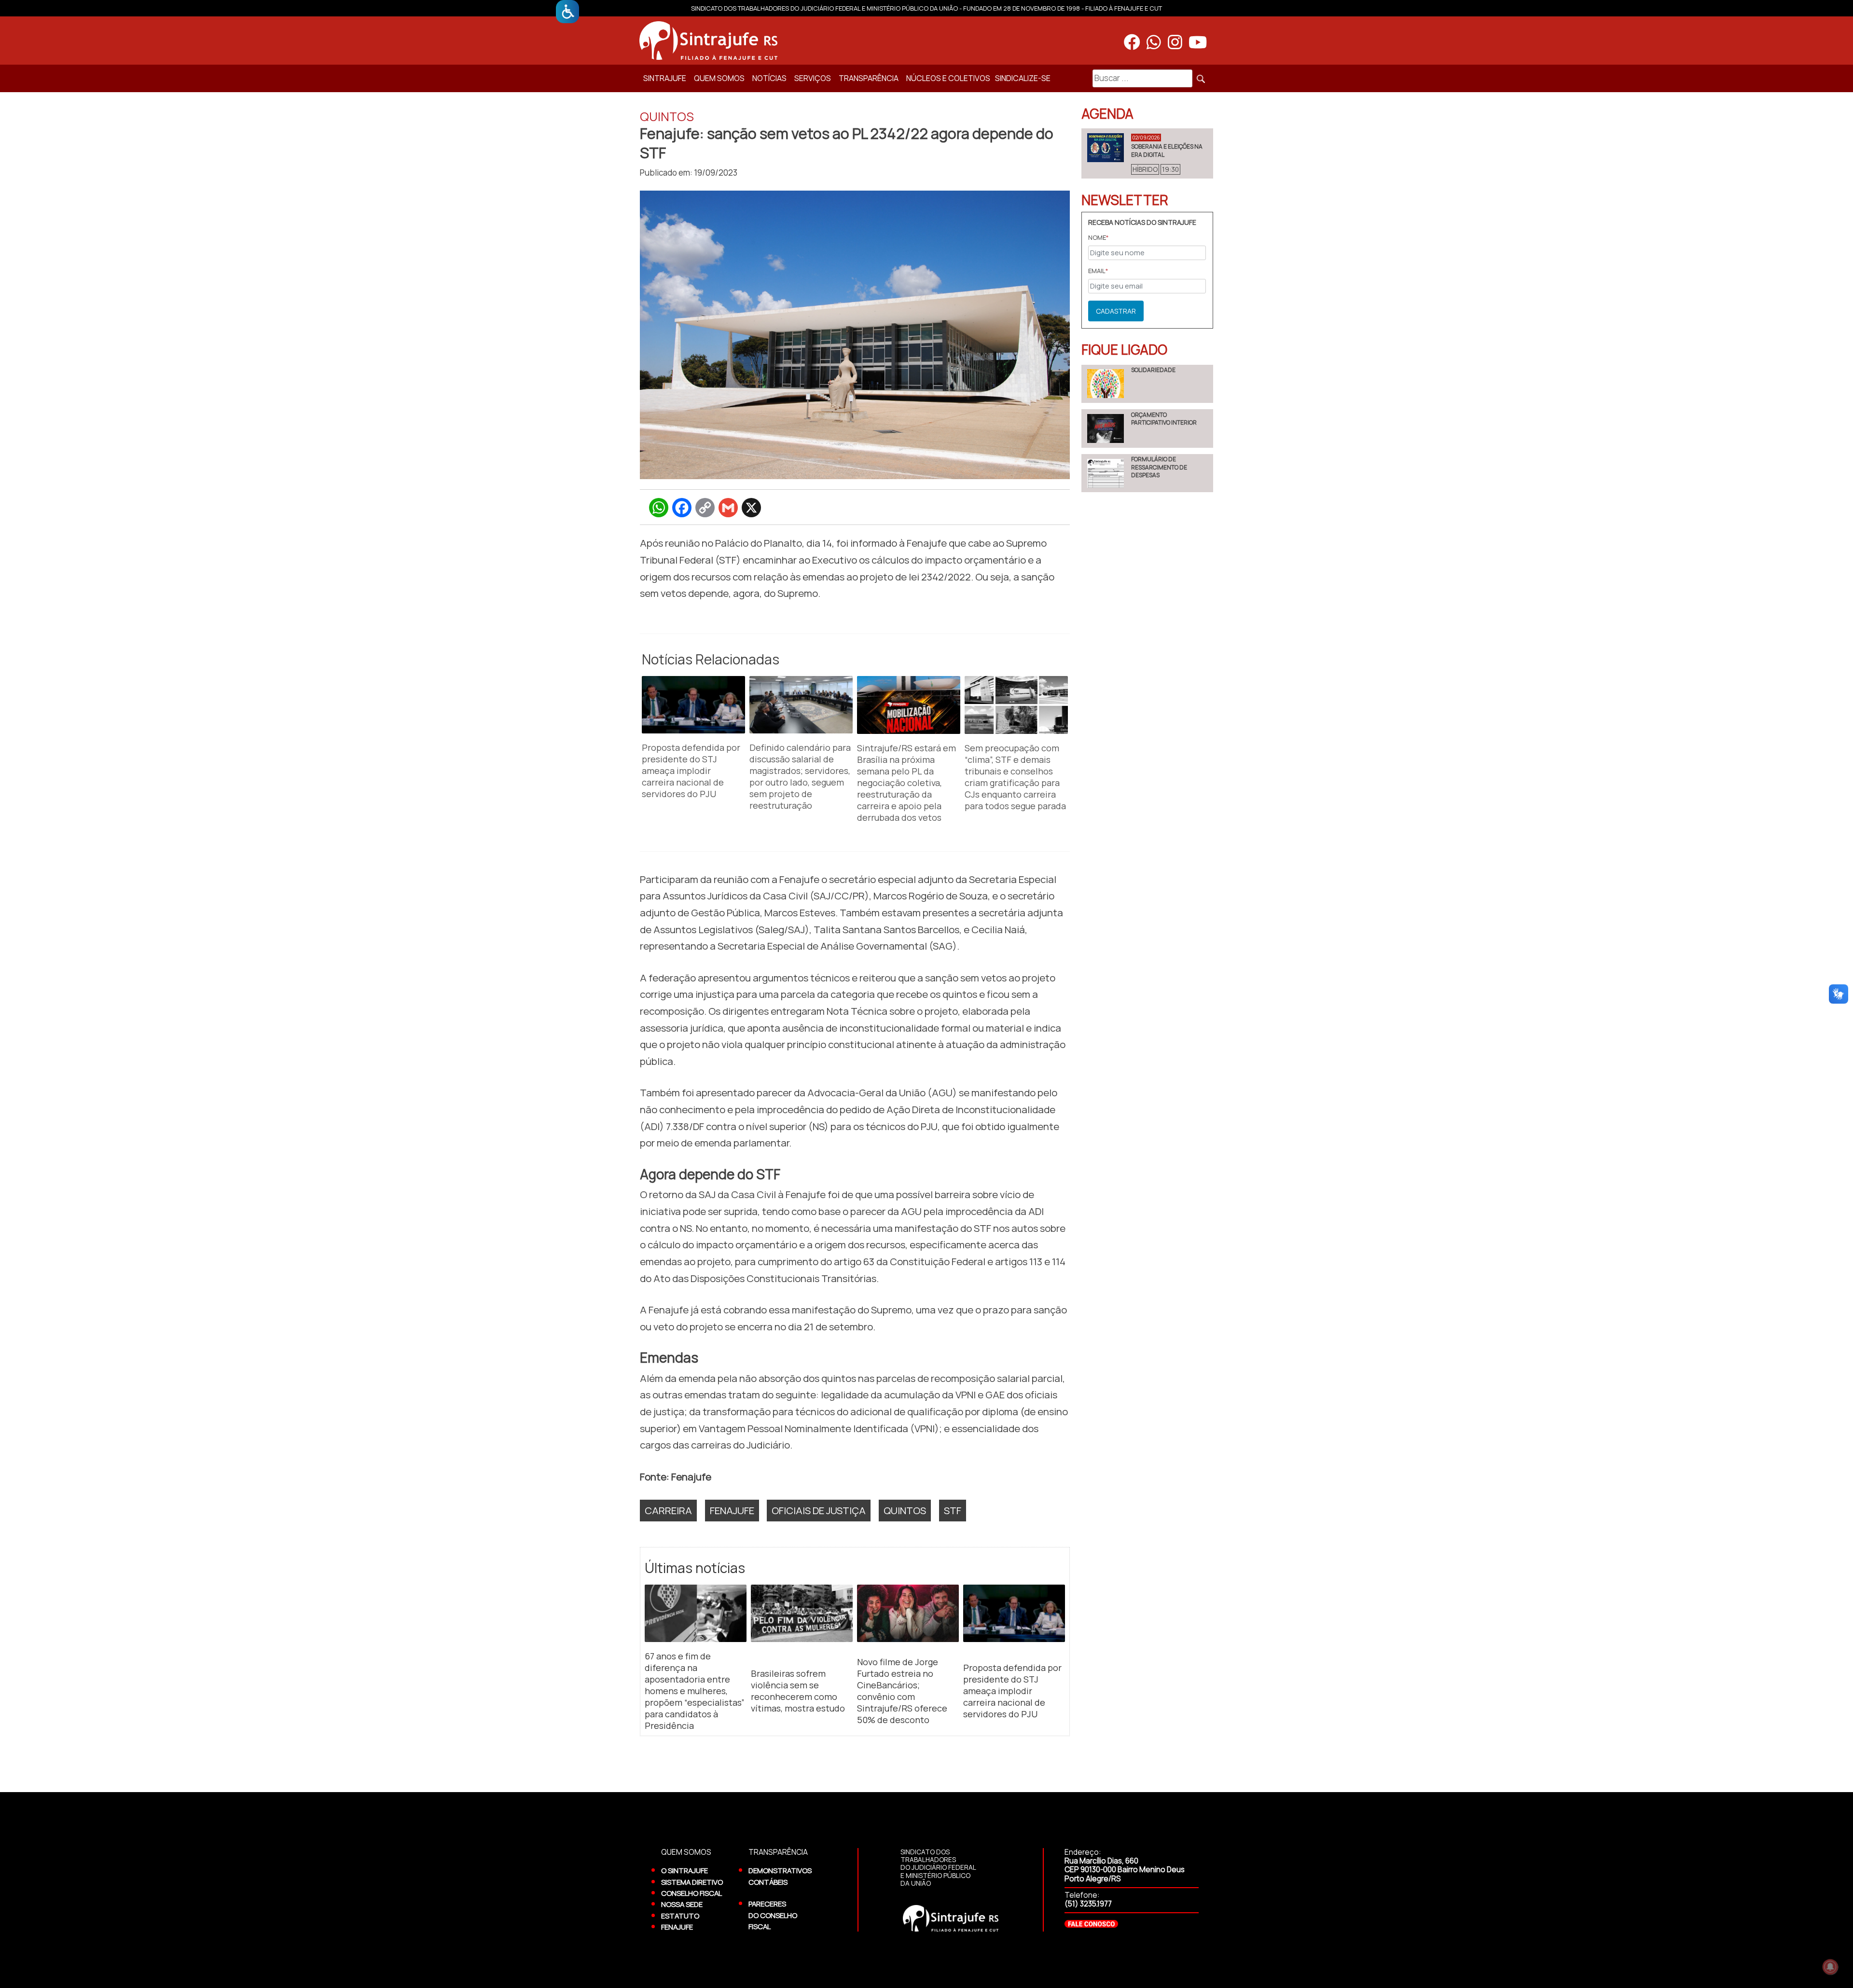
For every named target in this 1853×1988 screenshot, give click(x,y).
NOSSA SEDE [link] (682, 1904)
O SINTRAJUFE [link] (685, 1870)
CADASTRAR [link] (1116, 311)
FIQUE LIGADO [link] (1124, 349)
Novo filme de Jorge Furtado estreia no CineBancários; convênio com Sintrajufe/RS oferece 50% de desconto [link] (902, 1691)
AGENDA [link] (1107, 113)
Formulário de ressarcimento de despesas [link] (1159, 467)
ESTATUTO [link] (680, 1916)
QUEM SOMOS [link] (719, 78)
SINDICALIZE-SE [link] (1023, 78)
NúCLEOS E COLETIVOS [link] (948, 78)
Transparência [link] (869, 78)
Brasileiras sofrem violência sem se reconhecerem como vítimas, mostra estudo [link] (798, 1691)
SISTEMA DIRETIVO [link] (692, 1882)
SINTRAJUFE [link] (665, 78)
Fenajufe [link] (732, 1510)
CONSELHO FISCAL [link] (691, 1893)
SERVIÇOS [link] (813, 78)
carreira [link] (668, 1510)
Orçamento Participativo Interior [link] (1164, 419)
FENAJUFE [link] (677, 1927)
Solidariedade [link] (1153, 370)
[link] (567, 12)
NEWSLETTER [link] (1125, 200)
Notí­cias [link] (769, 78)
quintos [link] (905, 1510)
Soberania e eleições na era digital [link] (1167, 150)
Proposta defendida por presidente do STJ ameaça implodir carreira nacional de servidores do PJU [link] (691, 771)
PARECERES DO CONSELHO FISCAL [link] (773, 1915)
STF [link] (953, 1510)
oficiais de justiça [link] (819, 1510)
